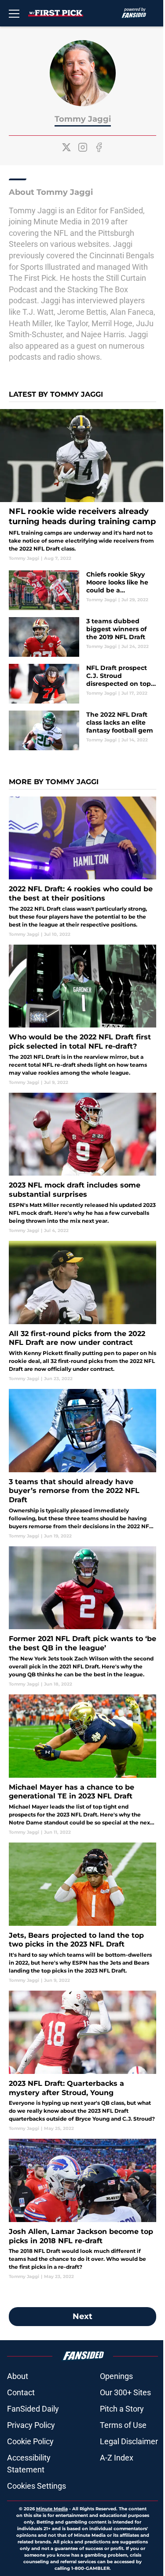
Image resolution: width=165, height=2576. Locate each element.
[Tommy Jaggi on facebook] (99, 147)
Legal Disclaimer (129, 2441)
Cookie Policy (30, 2441)
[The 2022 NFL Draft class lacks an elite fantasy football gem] (82, 730)
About (18, 2376)
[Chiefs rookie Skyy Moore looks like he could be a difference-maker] (82, 590)
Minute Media (52, 2509)
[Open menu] (14, 13)
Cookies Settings (37, 2486)
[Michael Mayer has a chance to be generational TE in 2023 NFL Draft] (82, 1765)
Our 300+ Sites (125, 2392)
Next (82, 2316)
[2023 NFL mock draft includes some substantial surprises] (82, 1163)
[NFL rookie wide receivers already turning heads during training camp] (82, 485)
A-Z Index (117, 2458)
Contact (21, 2392)
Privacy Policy (31, 2425)
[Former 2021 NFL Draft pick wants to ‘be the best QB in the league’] (82, 1617)
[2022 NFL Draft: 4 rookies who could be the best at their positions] (82, 867)
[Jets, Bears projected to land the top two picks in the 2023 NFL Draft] (82, 1913)
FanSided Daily (33, 2409)
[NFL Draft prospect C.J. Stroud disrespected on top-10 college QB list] (82, 684)
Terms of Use (123, 2425)
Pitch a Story (122, 2409)
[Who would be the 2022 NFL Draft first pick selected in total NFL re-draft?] (82, 1015)
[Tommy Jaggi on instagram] (83, 147)
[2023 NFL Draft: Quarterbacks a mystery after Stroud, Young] (82, 2061)
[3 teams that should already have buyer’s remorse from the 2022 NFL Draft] (82, 1464)
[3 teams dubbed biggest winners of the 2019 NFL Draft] (82, 637)
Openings (116, 2376)
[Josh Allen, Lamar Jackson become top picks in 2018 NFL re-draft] (82, 2209)
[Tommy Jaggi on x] (66, 147)
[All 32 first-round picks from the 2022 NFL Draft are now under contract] (82, 1311)
